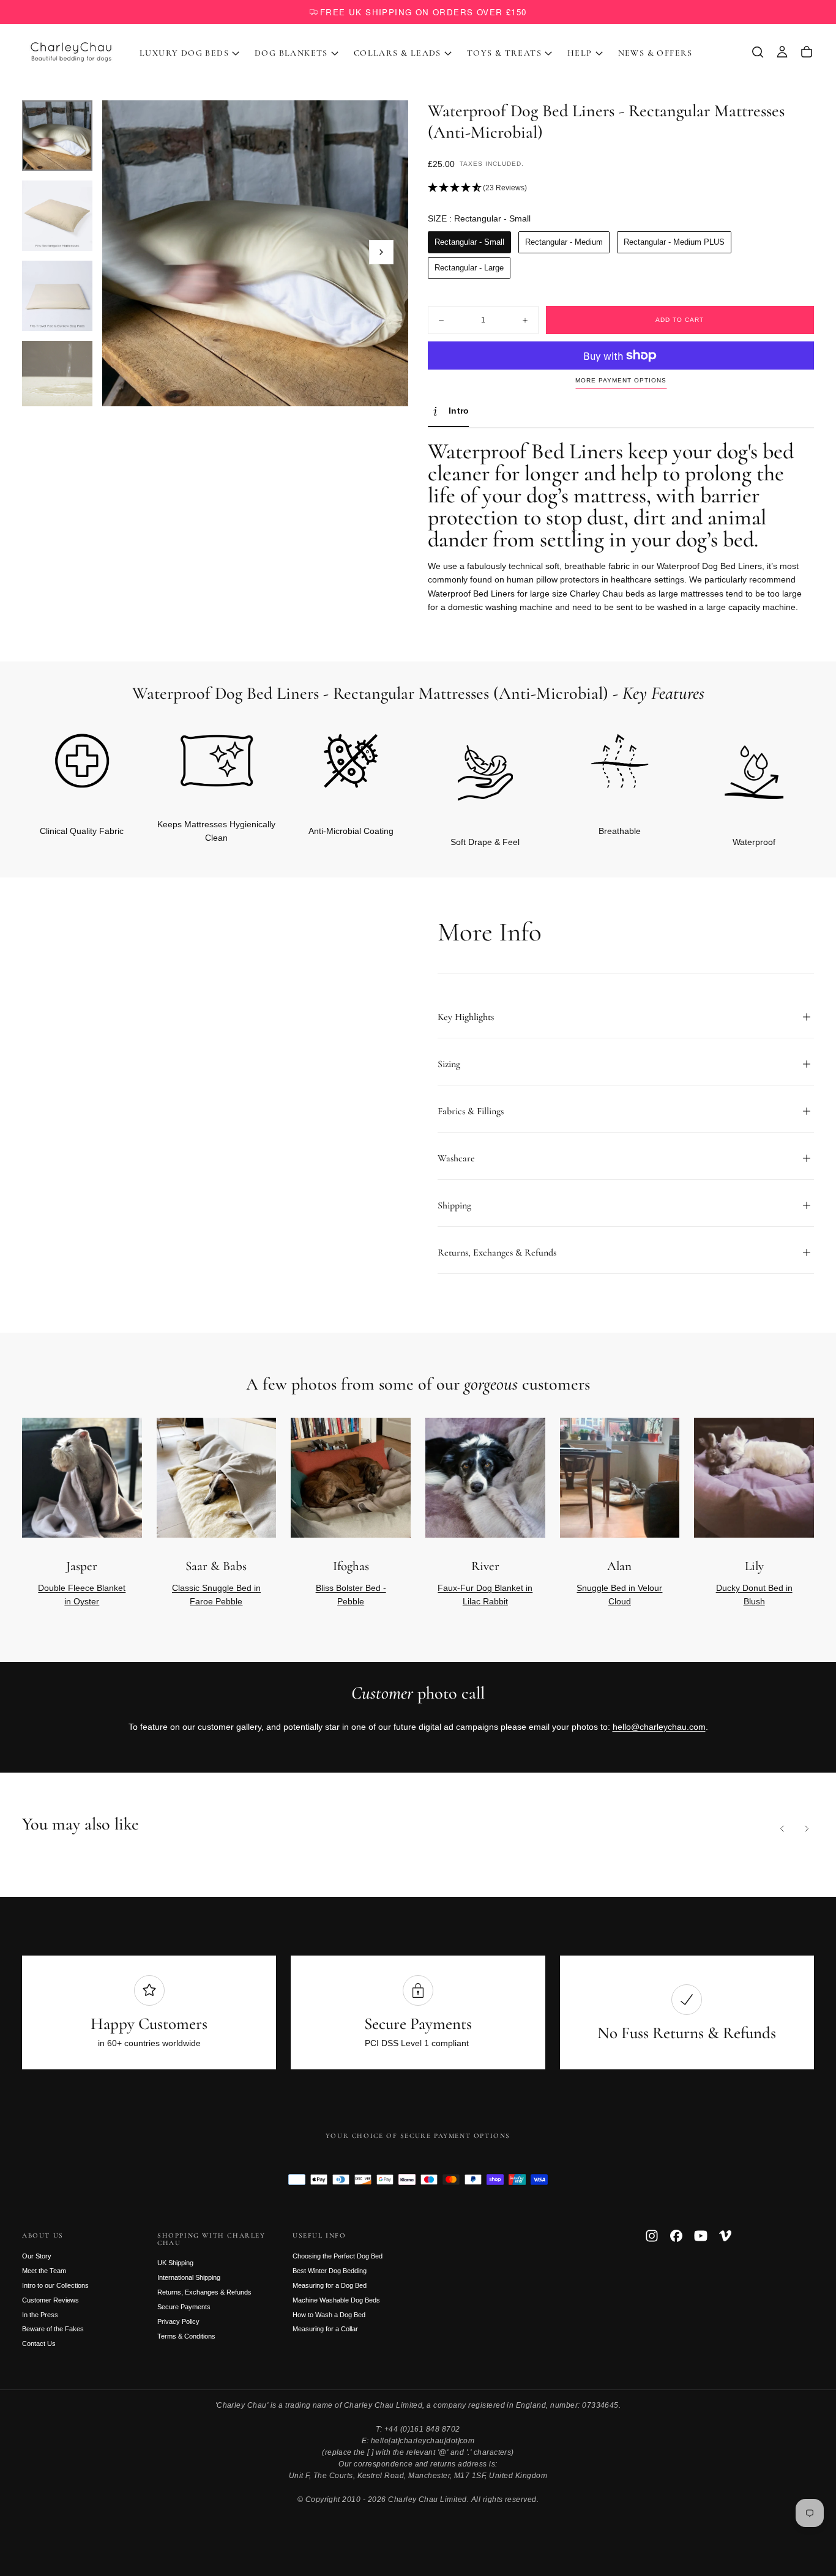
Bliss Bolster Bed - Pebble (351, 1595)
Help (580, 53)
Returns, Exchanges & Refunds (204, 2292)
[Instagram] (652, 2236)
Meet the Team (44, 2271)
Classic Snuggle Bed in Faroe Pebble (216, 1595)
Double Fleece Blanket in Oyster (82, 1595)
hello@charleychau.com (659, 1727)
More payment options (621, 380)
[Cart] (807, 52)
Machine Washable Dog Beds (336, 2300)
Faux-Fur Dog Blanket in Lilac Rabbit (485, 1595)
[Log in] (782, 52)
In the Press (40, 2315)
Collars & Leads (397, 53)
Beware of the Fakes (53, 2329)
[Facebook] (676, 2236)
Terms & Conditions (186, 2336)
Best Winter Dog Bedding (330, 2271)
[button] (758, 52)
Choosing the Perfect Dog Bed (338, 2256)
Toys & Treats (504, 53)
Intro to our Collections (55, 2285)
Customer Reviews (50, 2300)
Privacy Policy (178, 2321)
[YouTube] (701, 2236)
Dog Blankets (291, 53)
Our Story (37, 2256)
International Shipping (189, 2277)
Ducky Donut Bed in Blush (754, 1595)
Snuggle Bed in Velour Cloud (619, 1595)
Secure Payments (184, 2307)
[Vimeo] (725, 2236)
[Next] (785, 769)
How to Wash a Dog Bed (329, 2315)
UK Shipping (175, 2263)
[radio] (469, 242)
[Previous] (782, 1828)
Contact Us (39, 2343)
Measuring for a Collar (325, 2329)
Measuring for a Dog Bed (330, 2285)
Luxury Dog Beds (184, 53)
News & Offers (655, 53)
